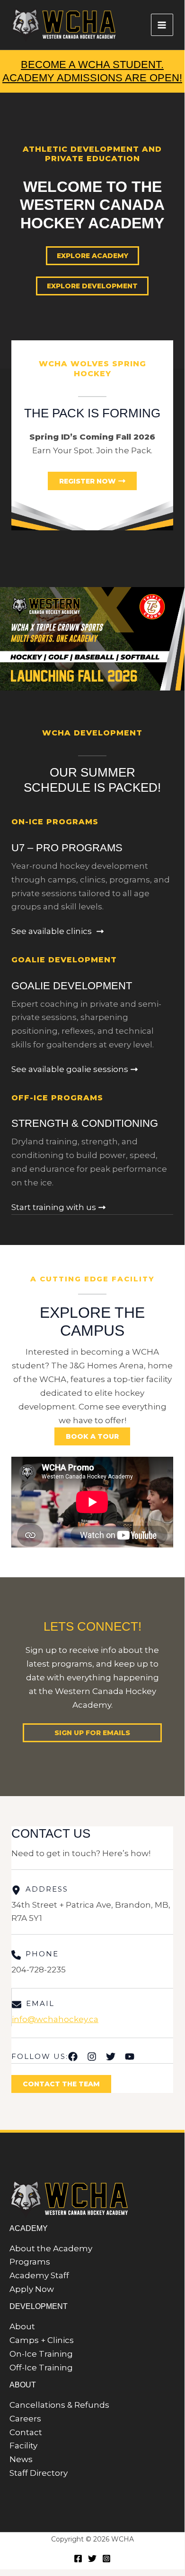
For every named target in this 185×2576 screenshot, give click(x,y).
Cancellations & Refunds (59, 2405)
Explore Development (92, 286)
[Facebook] (78, 2559)
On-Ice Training (41, 2354)
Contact (26, 2432)
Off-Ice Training (41, 2368)
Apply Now (32, 2289)
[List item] (73, 2057)
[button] (92, 1733)
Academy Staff (39, 2275)
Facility (23, 2446)
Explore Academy (92, 256)
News (21, 2459)
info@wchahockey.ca (55, 2019)
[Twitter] (92, 2559)
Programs (30, 2262)
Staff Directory (39, 2473)
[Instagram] (106, 2559)
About (22, 2326)
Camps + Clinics (42, 2340)
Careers (25, 2419)
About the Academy (51, 2248)
